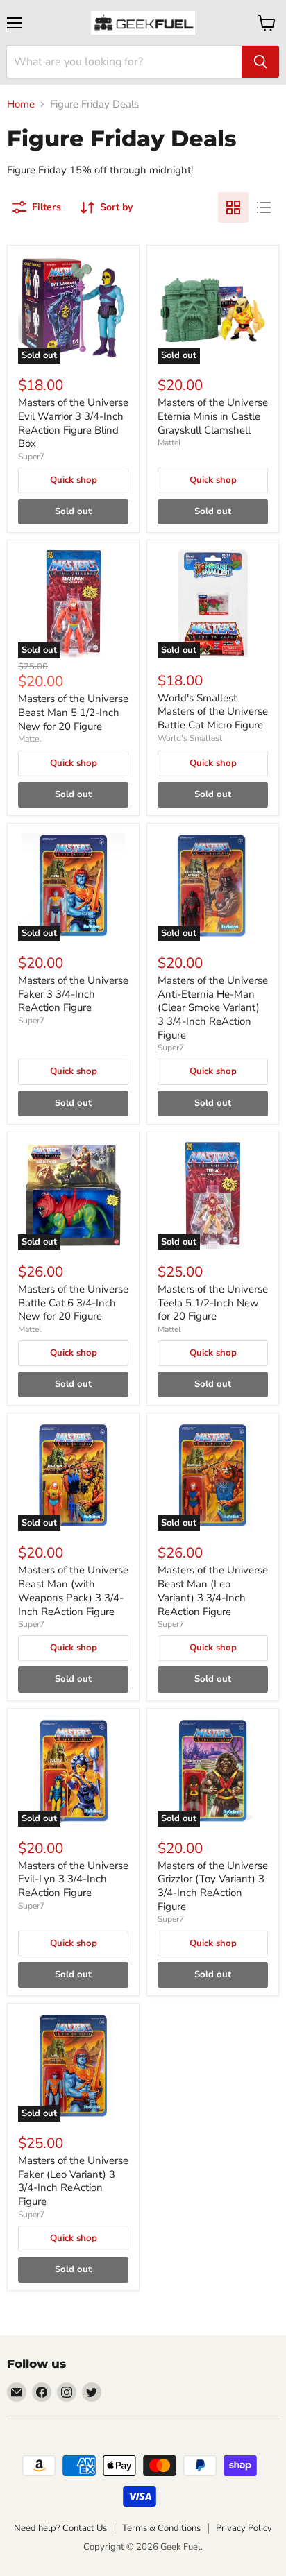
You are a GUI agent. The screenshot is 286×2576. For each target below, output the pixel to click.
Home (21, 104)
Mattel (169, 443)
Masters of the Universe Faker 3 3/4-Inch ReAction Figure (73, 994)
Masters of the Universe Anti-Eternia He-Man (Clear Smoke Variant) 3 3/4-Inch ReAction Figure (213, 1008)
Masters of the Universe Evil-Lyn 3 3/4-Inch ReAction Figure (73, 1879)
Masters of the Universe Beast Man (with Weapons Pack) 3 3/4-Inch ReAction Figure (73, 1590)
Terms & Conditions (161, 2528)
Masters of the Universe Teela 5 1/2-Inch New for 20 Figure (213, 1303)
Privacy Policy (244, 2528)
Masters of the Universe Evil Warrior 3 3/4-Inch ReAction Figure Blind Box (73, 423)
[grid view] (233, 207)
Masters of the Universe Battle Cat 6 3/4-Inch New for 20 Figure (73, 1303)
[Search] (260, 62)
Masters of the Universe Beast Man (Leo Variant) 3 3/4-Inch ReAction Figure (213, 1590)
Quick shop (74, 480)
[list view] (264, 207)
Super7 (31, 457)
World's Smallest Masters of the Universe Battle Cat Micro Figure (213, 711)
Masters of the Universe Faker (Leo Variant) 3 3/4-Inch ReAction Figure (73, 2181)
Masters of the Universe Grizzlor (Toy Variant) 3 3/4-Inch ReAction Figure (213, 1886)
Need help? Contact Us (60, 2528)
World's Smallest (190, 738)
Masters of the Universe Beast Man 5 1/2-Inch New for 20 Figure (73, 712)
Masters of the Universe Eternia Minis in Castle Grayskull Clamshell (213, 416)
